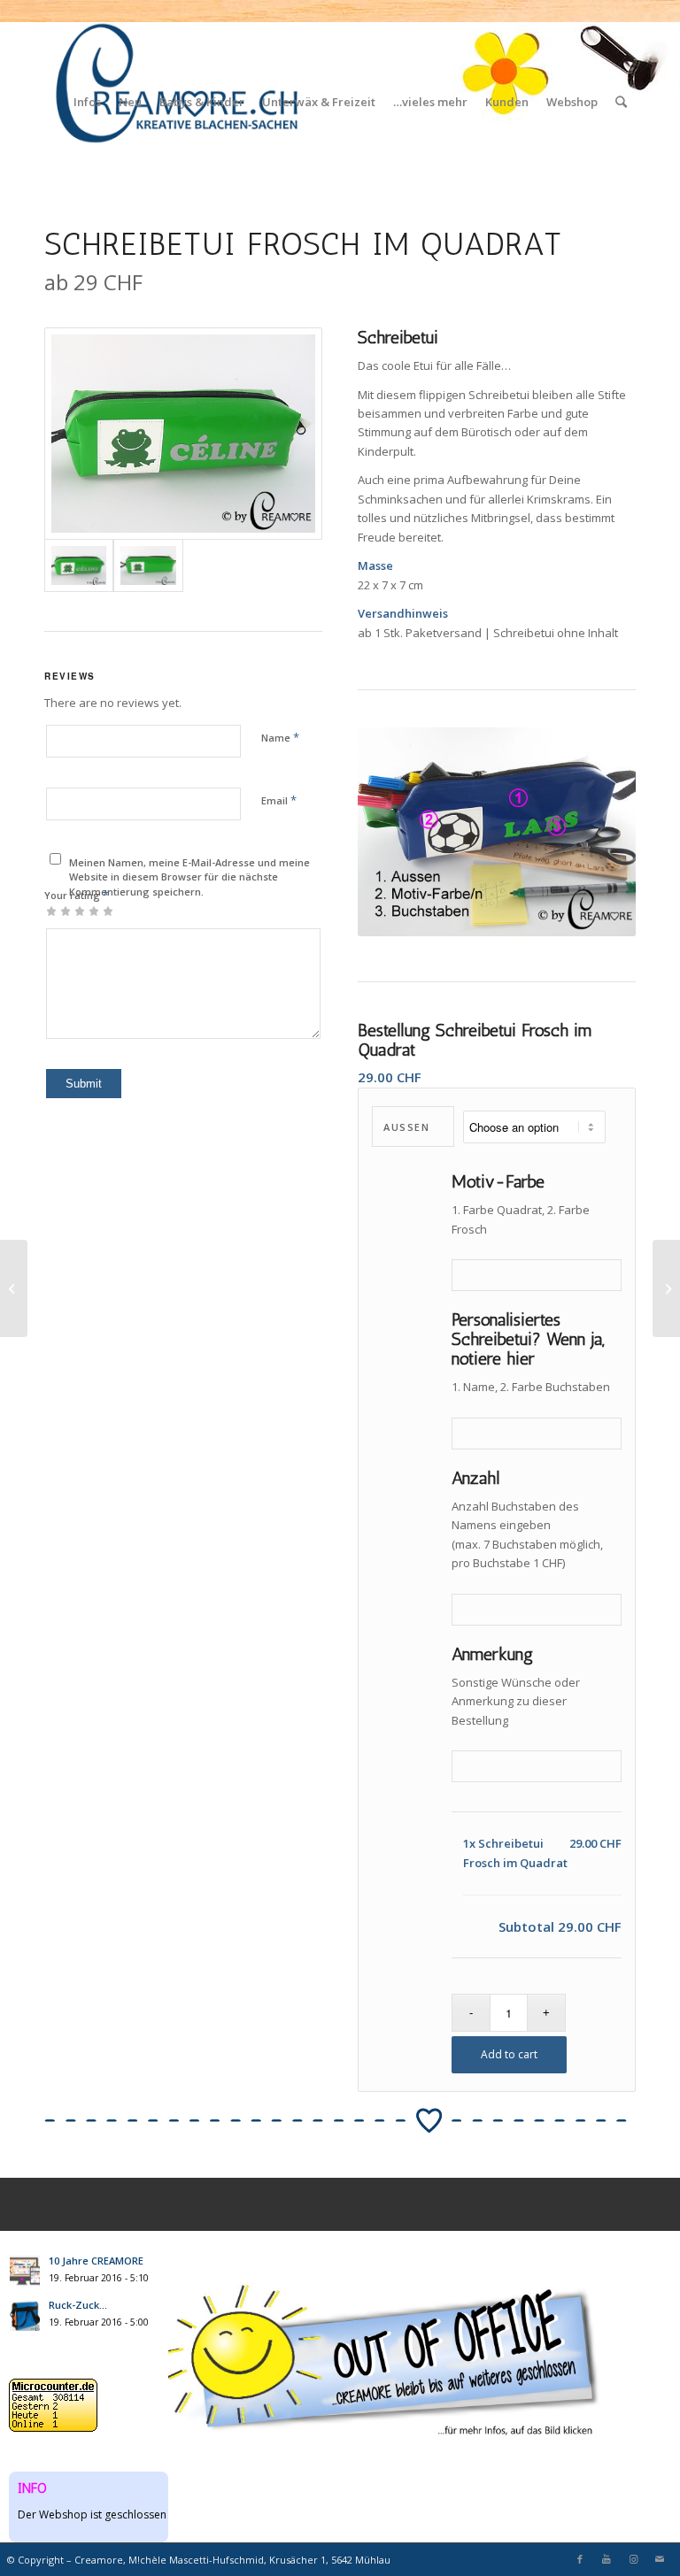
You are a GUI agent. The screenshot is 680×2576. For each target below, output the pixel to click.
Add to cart (509, 2054)
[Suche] (621, 102)
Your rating (77, 895)
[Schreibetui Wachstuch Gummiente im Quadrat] (14, 1288)
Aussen (406, 1127)
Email (279, 800)
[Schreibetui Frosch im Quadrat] (183, 434)
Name (280, 737)
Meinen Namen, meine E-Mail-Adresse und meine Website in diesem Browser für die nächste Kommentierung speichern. (189, 877)
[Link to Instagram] (633, 2559)
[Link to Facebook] (580, 2559)
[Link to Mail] (660, 2559)
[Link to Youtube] (607, 2559)
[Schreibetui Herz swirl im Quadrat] (666, 1288)
